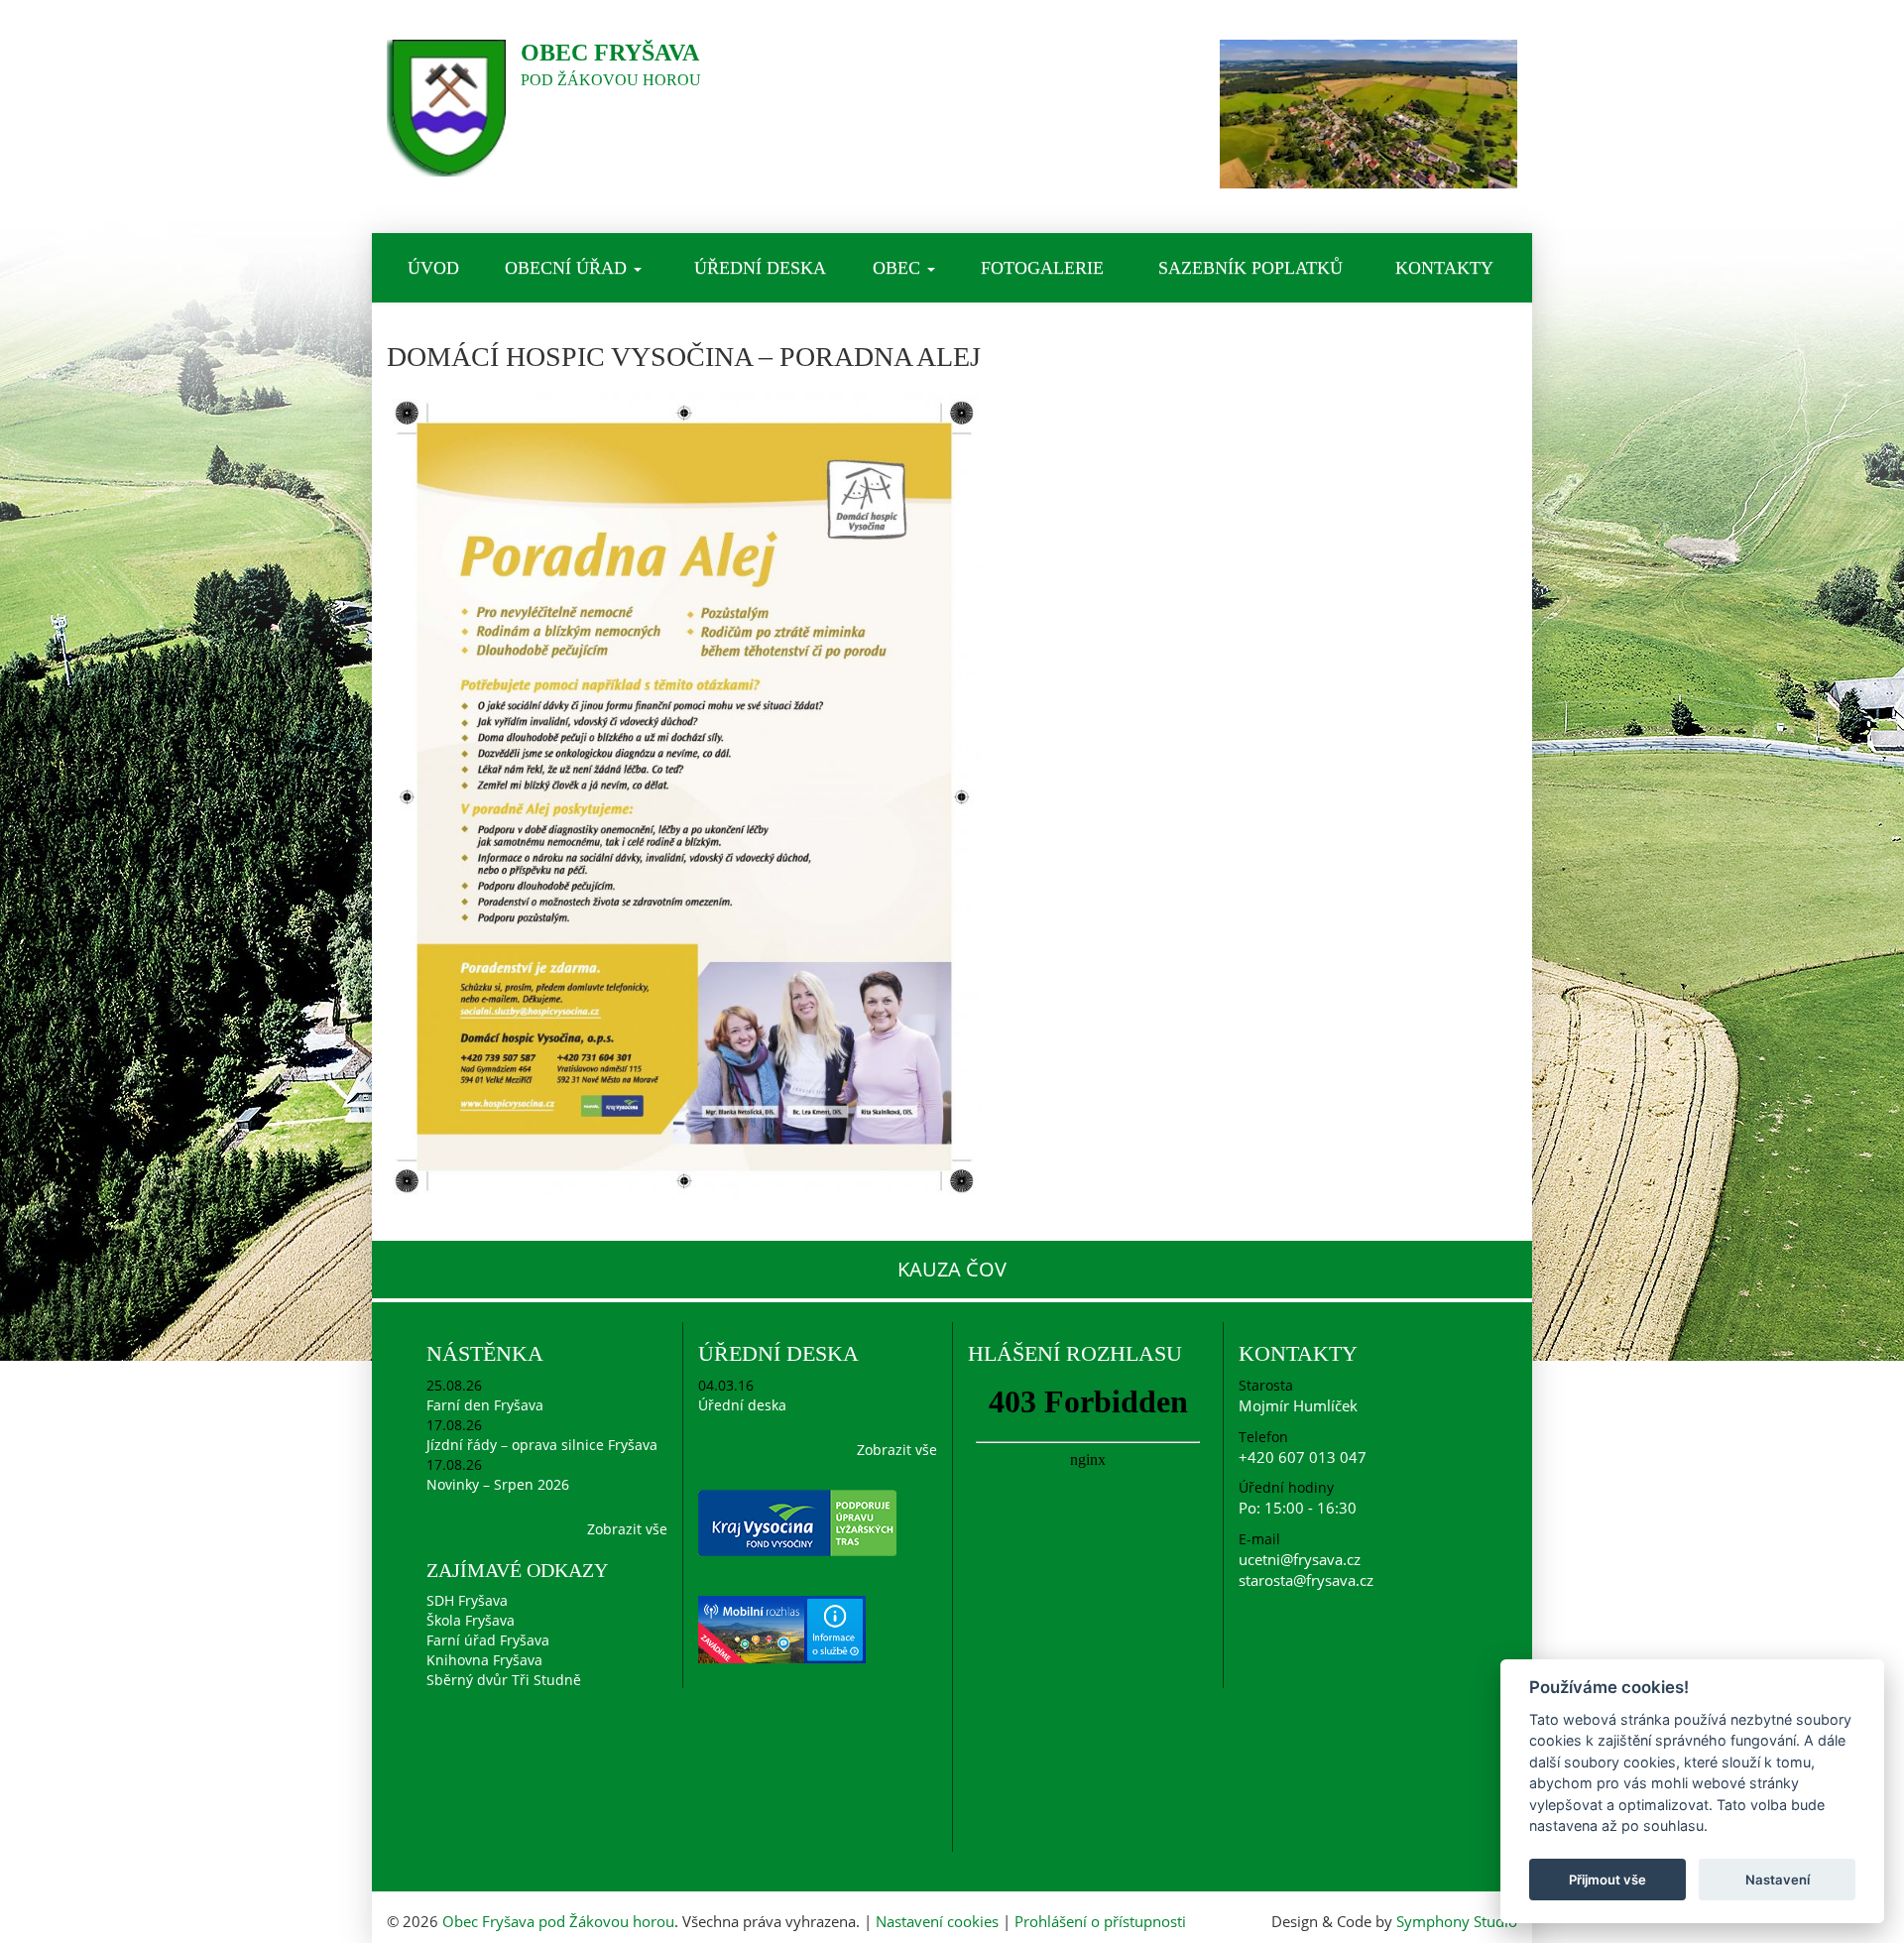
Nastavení (1778, 1880)
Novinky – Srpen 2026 (498, 1484)
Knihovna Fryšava (484, 1660)
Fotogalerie (1042, 268)
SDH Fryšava (467, 1600)
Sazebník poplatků (1250, 268)
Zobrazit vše (627, 1529)
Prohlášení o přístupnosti (1100, 1921)
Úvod (433, 268)
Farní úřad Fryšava (488, 1640)
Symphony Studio (1457, 1921)
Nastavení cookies (937, 1921)
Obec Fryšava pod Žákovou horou (558, 1921)
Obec (899, 268)
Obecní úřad (568, 268)
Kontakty (1444, 268)
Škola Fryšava (471, 1620)
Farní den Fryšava (485, 1405)
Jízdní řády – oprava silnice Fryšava (542, 1445)
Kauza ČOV (952, 1269)
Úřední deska (760, 268)
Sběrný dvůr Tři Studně (504, 1680)
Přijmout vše (1607, 1880)
